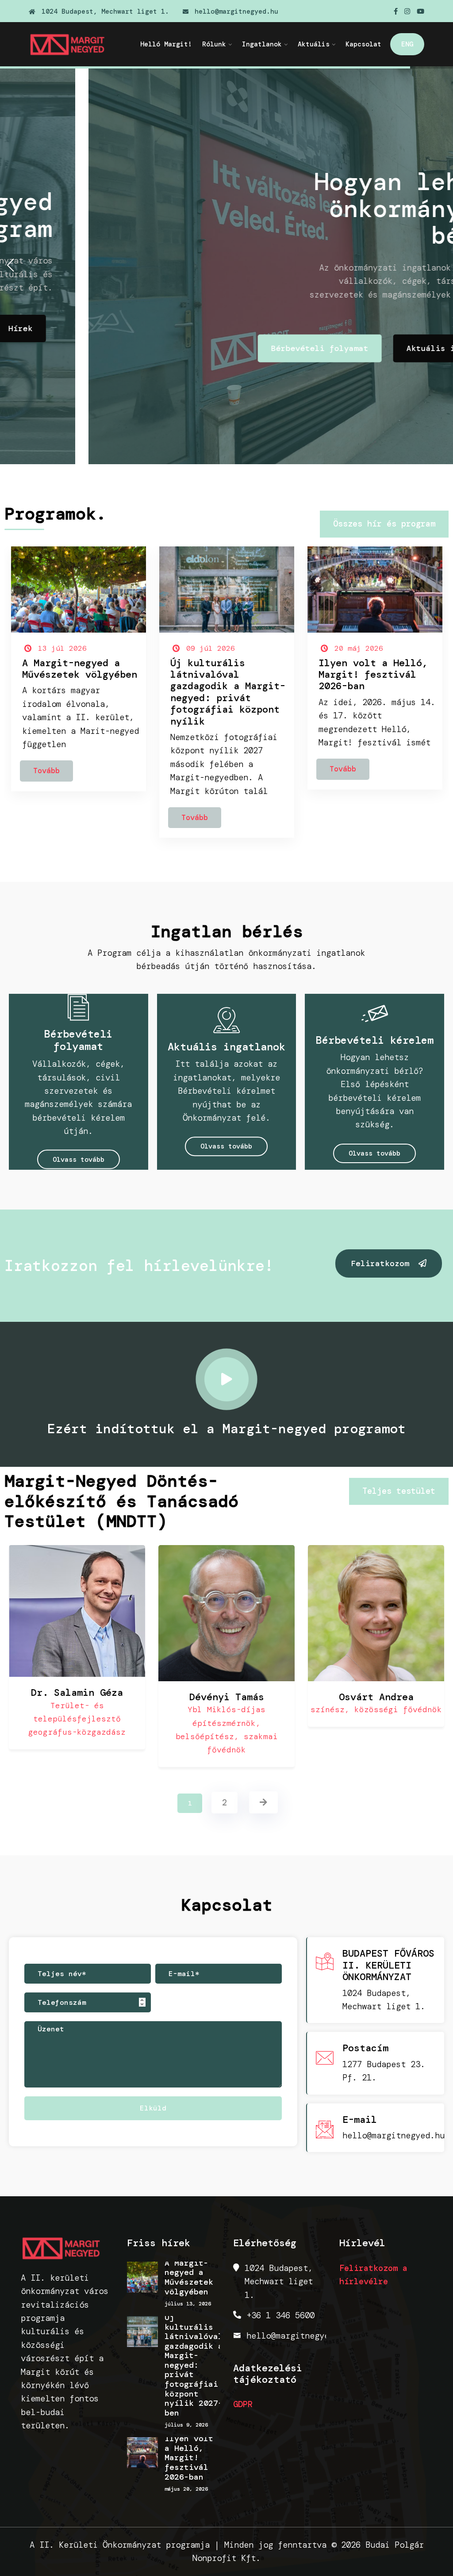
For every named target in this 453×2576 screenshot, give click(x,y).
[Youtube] (420, 11)
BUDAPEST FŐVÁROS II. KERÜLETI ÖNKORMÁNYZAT (388, 1965)
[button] (10, 265)
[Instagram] (407, 11)
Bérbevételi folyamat (231, 348)
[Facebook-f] (396, 11)
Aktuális (314, 44)
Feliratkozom (382, 1263)
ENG (407, 44)
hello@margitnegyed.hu (234, 11)
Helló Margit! (166, 44)
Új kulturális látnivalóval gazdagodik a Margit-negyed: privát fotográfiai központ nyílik (228, 692)
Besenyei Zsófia (399, 1697)
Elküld (153, 2108)
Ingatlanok (262, 44)
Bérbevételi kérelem (375, 1040)
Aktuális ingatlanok (364, 348)
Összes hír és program (384, 524)
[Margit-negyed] (73, 44)
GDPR (243, 2404)
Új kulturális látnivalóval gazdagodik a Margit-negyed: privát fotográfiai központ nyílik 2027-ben (194, 2366)
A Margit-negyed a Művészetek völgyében (80, 669)
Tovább (46, 771)
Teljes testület (399, 1491)
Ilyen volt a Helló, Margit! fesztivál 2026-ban (373, 675)
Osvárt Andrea (100, 1697)
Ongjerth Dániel (249, 1697)
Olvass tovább (79, 1160)
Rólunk (214, 44)
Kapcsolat (363, 44)
